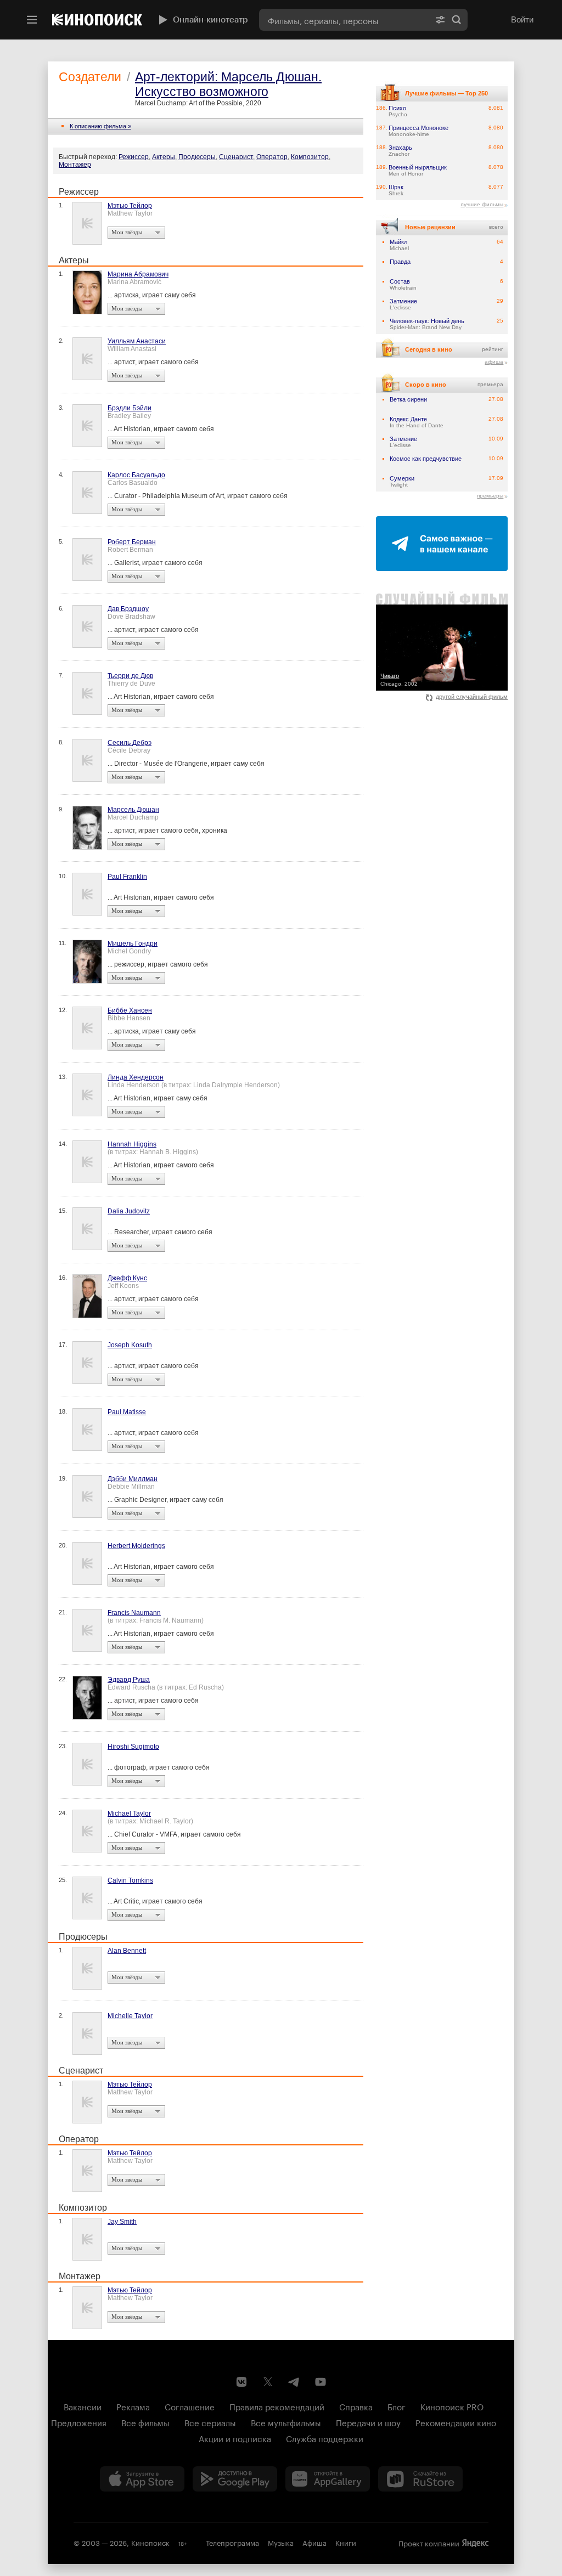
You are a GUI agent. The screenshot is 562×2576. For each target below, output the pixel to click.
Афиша (314, 2542)
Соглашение (190, 2406)
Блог (397, 2406)
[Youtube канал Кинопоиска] (321, 2382)
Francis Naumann (134, 1613)
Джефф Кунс (127, 1278)
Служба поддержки (325, 2438)
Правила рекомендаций (277, 2406)
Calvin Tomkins (130, 1880)
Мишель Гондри (133, 944)
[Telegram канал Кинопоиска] (294, 2382)
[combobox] (344, 20)
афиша (494, 362)
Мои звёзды (127, 232)
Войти (522, 19)
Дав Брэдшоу (128, 609)
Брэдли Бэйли (130, 408)
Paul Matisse (127, 1412)
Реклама (133, 2406)
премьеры (490, 496)
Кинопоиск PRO (452, 2406)
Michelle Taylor (130, 2016)
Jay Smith (122, 2222)
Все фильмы (145, 2422)
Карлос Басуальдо (136, 475)
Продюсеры (197, 157)
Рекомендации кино (456, 2422)
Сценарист (236, 157)
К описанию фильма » (100, 126)
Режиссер (134, 157)
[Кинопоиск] (97, 20)
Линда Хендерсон (136, 1077)
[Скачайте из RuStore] (420, 2479)
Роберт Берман (132, 542)
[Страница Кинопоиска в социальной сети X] (268, 2382)
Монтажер (75, 165)
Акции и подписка (235, 2438)
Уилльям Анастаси (137, 341)
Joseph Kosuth (130, 1345)
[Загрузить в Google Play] (235, 2479)
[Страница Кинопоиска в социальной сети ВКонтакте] (241, 2382)
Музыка (281, 2542)
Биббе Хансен (130, 1010)
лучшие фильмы (482, 204)
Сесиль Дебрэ (130, 743)
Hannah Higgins (132, 1144)
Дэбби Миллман (133, 1479)
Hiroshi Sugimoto (133, 1747)
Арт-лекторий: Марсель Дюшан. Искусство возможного (228, 84)
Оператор (272, 157)
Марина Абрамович (138, 274)
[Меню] (32, 20)
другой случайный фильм (472, 697)
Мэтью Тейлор (130, 206)
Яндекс (475, 2543)
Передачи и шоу (368, 2422)
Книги (346, 2542)
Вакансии (83, 2406)
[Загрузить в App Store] (142, 2479)
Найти (457, 20)
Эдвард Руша (129, 1680)
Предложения (79, 2422)
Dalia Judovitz (129, 1211)
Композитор (310, 157)
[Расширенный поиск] (440, 20)
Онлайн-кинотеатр (210, 20)
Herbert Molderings (136, 1546)
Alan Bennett (127, 1951)
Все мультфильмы (286, 2422)
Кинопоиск (150, 2542)
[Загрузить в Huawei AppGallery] (328, 2479)
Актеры (164, 157)
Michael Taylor (129, 1814)
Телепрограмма (232, 2542)
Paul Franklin (127, 877)
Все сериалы (210, 2422)
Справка (356, 2406)
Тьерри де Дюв (130, 676)
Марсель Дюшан (133, 810)
